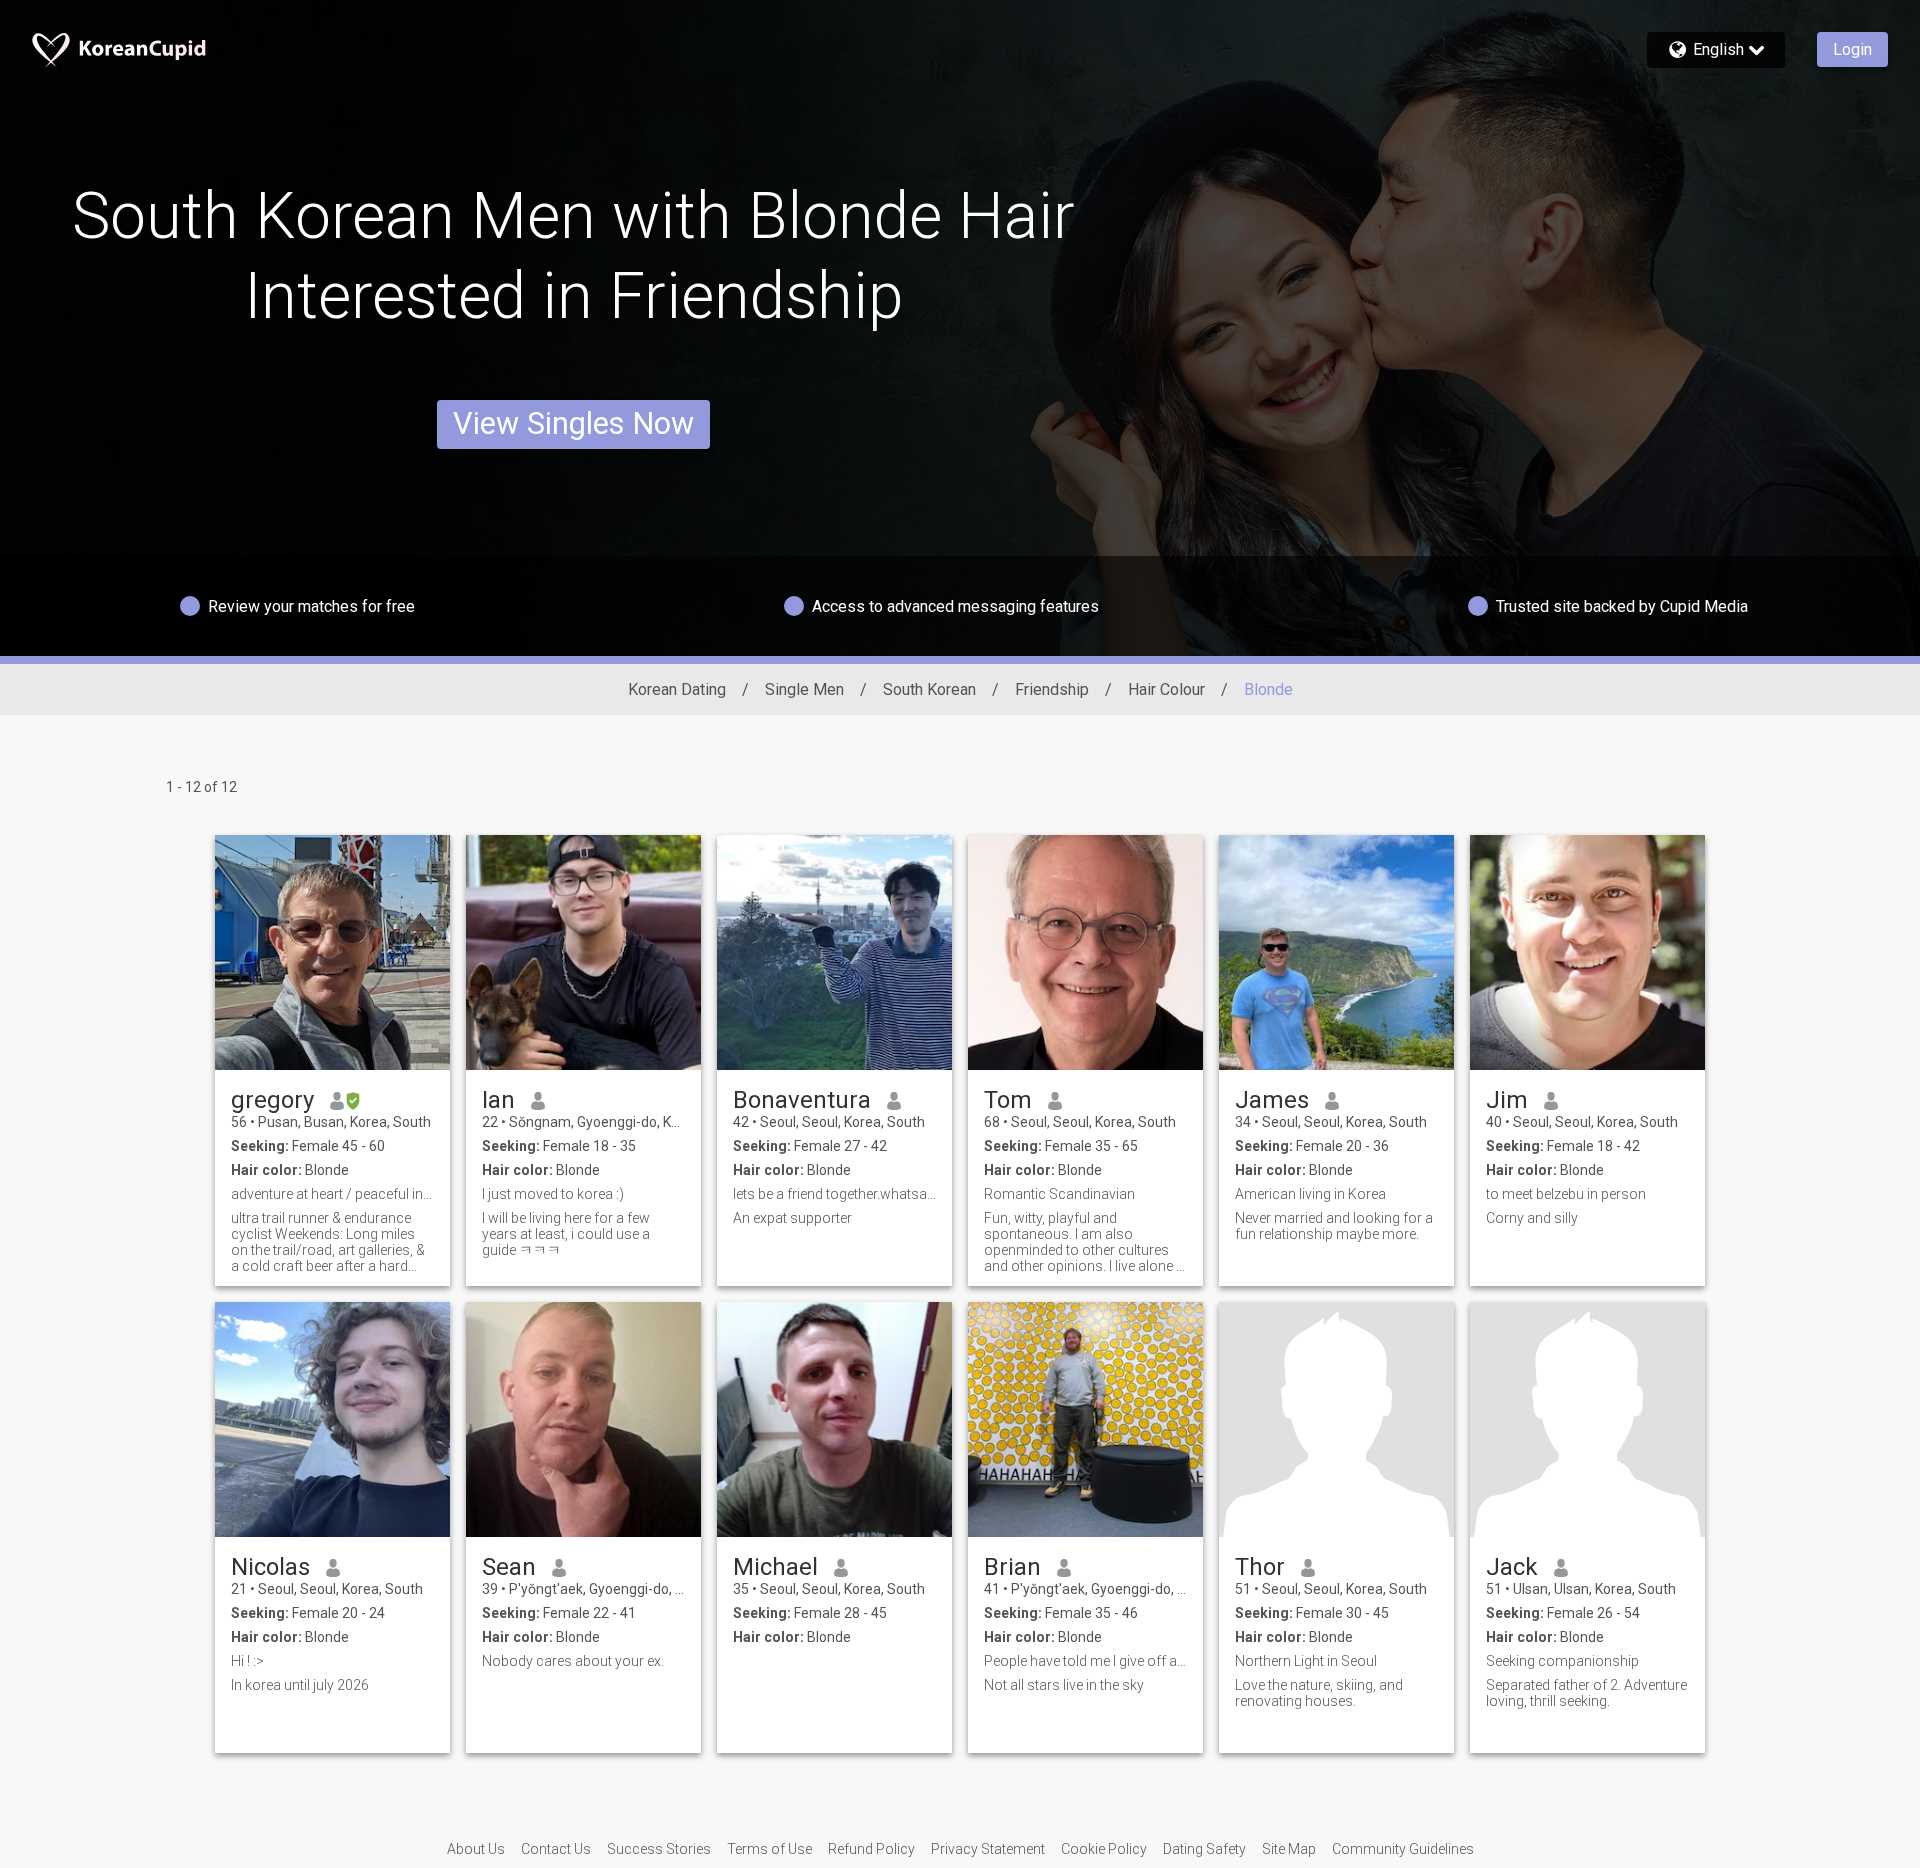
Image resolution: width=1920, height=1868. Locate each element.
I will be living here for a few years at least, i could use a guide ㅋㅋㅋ (566, 1234)
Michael (775, 1567)
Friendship (1052, 689)
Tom (1008, 1100)
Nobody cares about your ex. (573, 1661)
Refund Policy (871, 1849)
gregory (272, 1100)
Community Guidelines (1403, 1849)
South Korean (929, 689)
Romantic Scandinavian (1059, 1194)
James (1272, 1100)
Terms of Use (769, 1849)
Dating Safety (1204, 1849)
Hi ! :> (247, 1661)
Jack (1512, 1567)
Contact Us (556, 1849)
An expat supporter (792, 1218)
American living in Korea (1310, 1194)
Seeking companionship (1562, 1661)
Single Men (804, 689)
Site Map (1289, 1849)
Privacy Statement (988, 1849)
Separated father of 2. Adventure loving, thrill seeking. (1586, 1693)
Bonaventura (802, 1100)
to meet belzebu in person (1566, 1194)
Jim (1507, 1100)
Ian (498, 1100)
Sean (509, 1567)
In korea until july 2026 (300, 1685)
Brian (1012, 1567)
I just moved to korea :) (553, 1194)
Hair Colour (1166, 689)
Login (1852, 49)
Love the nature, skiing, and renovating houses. (1319, 1693)
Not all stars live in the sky (1064, 1685)
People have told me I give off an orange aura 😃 (1085, 1661)
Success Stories (659, 1849)
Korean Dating (677, 689)
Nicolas (270, 1567)
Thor (1260, 1567)
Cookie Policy (1104, 1849)
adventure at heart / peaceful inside (332, 1194)
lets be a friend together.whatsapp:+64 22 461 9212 (834, 1194)
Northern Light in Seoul (1306, 1661)
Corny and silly (1532, 1218)
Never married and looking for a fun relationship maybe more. (1334, 1226)
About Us (476, 1849)
